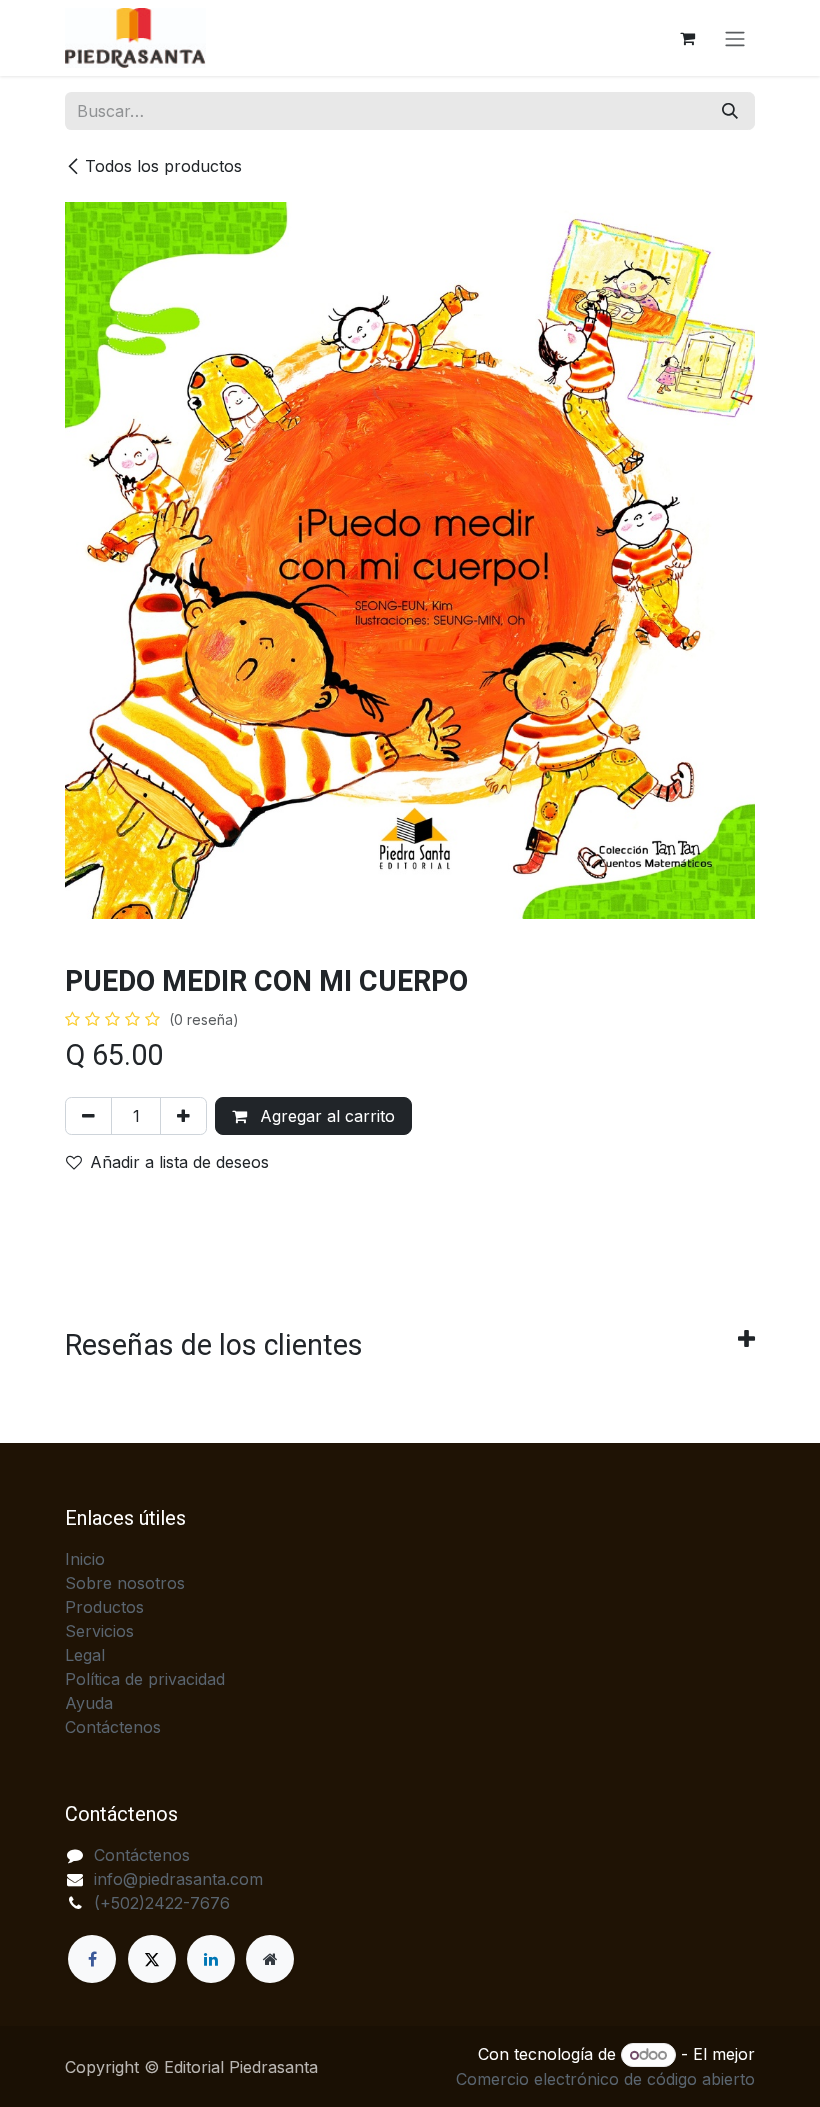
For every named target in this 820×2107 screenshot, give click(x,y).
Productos (104, 1607)
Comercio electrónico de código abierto (605, 2079)
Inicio (85, 1559)
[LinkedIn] (211, 1959)
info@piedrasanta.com (178, 1879)
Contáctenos (113, 1727)
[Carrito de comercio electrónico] (687, 38)
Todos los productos (163, 166)
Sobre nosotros (125, 1583)
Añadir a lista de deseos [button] (179, 1162)
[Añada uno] (183, 1116)
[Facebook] (92, 1959)
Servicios (99, 1631)
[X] (152, 1959)
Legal (85, 1655)
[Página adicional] (270, 1959)
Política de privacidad (145, 1679)
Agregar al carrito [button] (325, 1116)
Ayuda (89, 1703)
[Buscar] (730, 111)
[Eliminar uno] (88, 1116)
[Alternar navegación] (735, 38)
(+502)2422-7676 (162, 1903)
